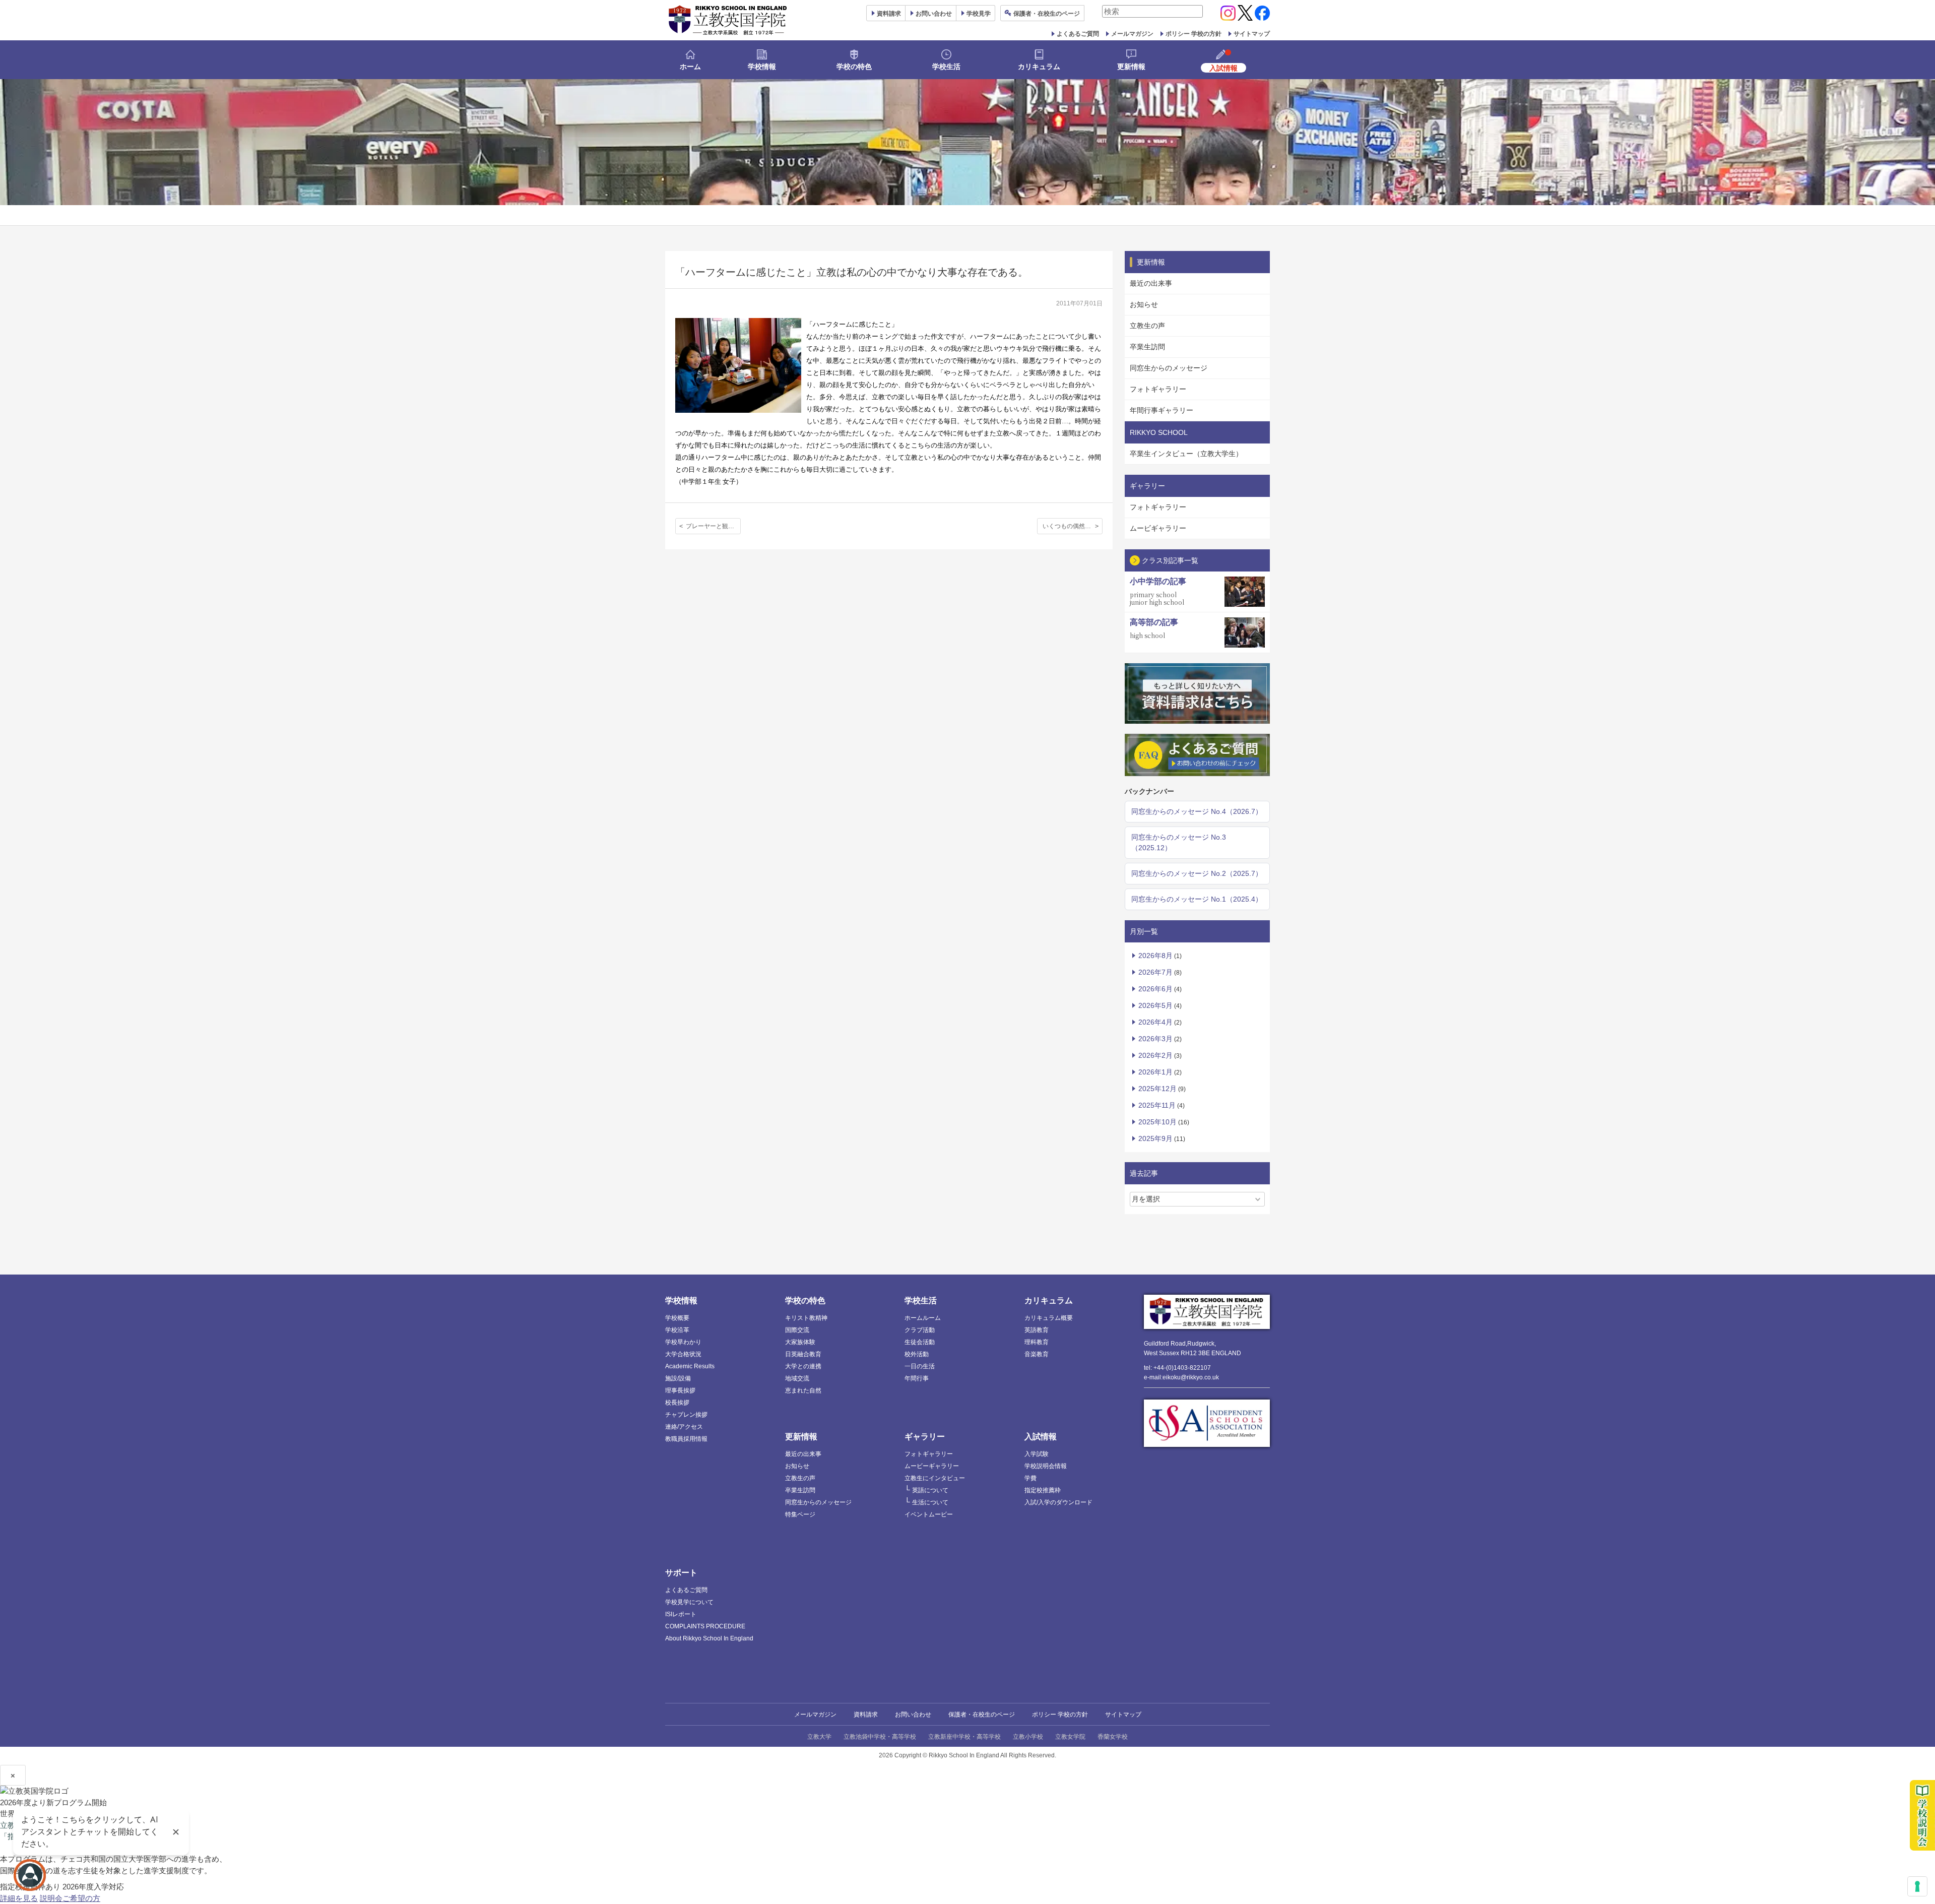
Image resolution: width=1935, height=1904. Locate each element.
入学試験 (1037, 1454)
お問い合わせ (934, 14)
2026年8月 (1155, 956)
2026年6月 (1155, 989)
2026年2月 (1155, 1055)
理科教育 (1037, 1342)
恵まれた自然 (803, 1390)
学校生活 (946, 67)
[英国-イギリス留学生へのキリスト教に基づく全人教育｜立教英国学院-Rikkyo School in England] (728, 20)
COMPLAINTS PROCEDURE (705, 1626)
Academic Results (690, 1366)
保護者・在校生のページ (982, 1715)
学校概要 (677, 1318)
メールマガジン (1132, 34)
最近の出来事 (1151, 283)
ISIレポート (681, 1614)
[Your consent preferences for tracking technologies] (1917, 1886)
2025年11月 (1157, 1105)
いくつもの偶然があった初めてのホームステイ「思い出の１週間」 (1073, 526)
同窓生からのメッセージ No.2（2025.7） (1197, 873)
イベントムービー (929, 1514)
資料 (889, 14)
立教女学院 (1070, 1737)
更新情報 (1131, 67)
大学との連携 (803, 1366)
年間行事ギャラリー (1162, 410)
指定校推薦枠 (1043, 1490)
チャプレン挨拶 (686, 1415)
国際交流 (797, 1330)
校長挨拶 (677, 1403)
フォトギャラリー (1158, 389)
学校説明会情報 (1046, 1466)
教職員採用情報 (686, 1439)
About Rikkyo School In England (709, 1638)
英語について (930, 1490)
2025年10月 (1157, 1122)
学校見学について (689, 1602)
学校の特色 (854, 67)
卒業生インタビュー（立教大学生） (1186, 454)
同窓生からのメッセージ (1169, 368)
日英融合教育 (803, 1354)
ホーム (690, 67)
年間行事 (917, 1378)
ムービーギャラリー (932, 1466)
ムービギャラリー (1158, 528)
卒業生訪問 (1147, 347)
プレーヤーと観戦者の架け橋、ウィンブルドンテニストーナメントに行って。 (713, 526)
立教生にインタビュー (935, 1478)
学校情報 (762, 67)
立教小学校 (1028, 1737)
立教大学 (819, 1737)
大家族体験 (800, 1342)
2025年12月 (1157, 1089)
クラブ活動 (920, 1330)
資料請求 (866, 1715)
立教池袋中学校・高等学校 (880, 1737)
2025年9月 (1155, 1138)
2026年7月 (1155, 972)
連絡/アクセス (684, 1427)
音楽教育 (1037, 1354)
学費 (1030, 1478)
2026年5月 (1155, 1005)
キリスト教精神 (806, 1318)
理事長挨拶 (680, 1390)
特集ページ (800, 1514)
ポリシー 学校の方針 (1194, 34)
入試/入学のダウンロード (1058, 1502)
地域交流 (797, 1378)
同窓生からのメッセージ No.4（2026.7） (1197, 811)
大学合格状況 (683, 1354)
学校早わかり (683, 1342)
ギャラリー (925, 1437)
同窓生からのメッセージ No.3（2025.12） (1179, 842)
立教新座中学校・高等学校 (964, 1737)
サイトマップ (1252, 34)
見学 (979, 14)
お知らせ (1144, 304)
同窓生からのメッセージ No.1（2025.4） (1197, 899)
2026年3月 (1155, 1039)
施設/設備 (678, 1378)
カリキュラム (1039, 67)
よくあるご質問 (1078, 34)
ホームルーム (923, 1318)
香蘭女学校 (1113, 1737)
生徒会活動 (920, 1342)
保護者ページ (1047, 14)
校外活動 (917, 1354)
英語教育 (1037, 1330)
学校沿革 (677, 1330)
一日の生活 (920, 1366)
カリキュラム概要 (1049, 1318)
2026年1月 (1155, 1072)
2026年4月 (1155, 1022)
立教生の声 (1147, 326)
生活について (930, 1502)
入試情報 (1041, 1437)
